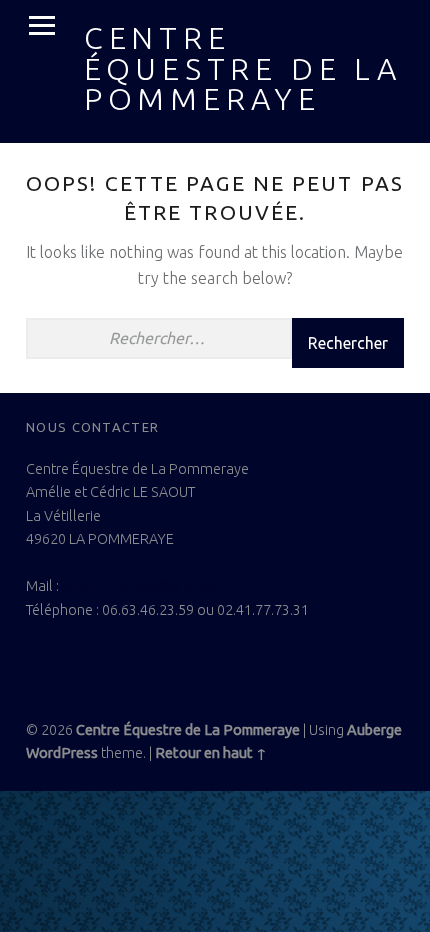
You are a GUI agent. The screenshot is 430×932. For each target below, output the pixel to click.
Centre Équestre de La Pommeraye (243, 68)
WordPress (62, 753)
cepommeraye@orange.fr (145, 586)
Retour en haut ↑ (211, 753)
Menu (42, 26)
